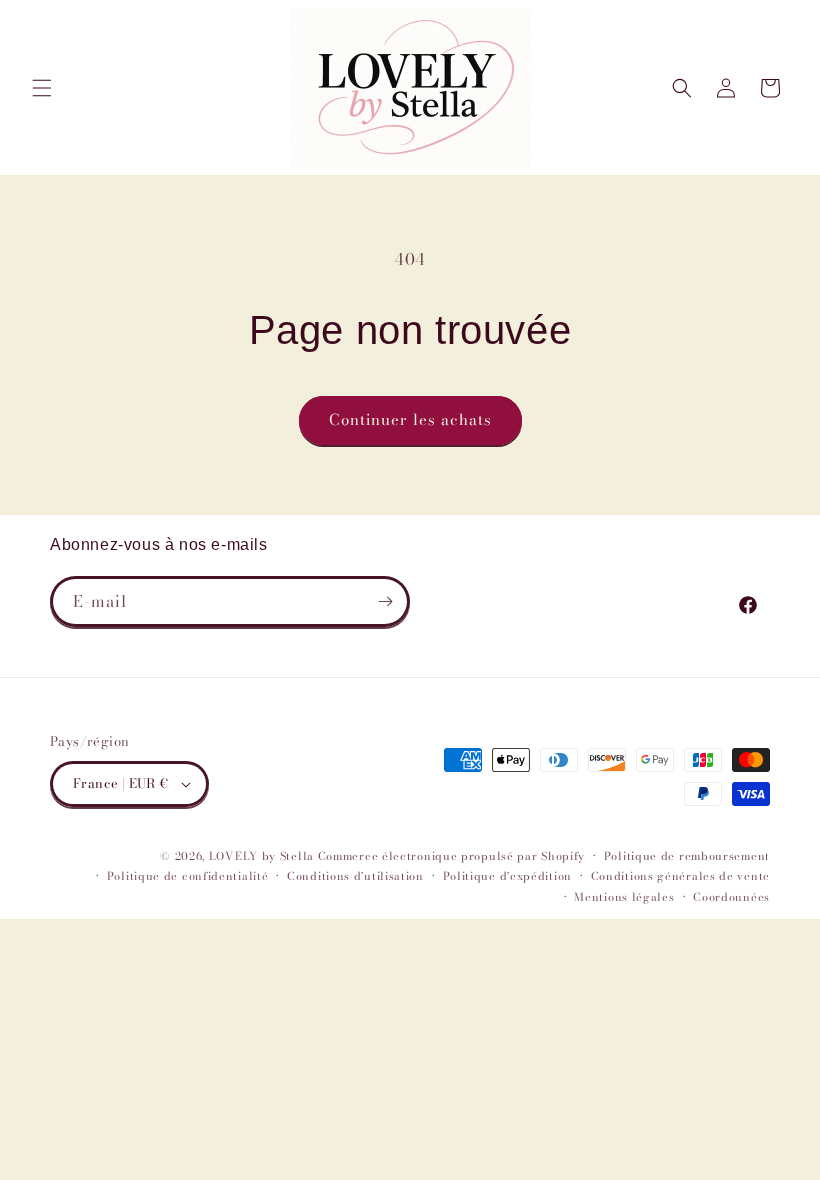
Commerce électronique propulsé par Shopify (451, 856)
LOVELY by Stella (261, 856)
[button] (42, 88)
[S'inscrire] (385, 601)
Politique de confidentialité (188, 876)
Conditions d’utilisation (355, 876)
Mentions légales (624, 897)
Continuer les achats (410, 419)
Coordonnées (731, 897)
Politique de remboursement (687, 856)
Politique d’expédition (507, 876)
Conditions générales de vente (680, 876)
